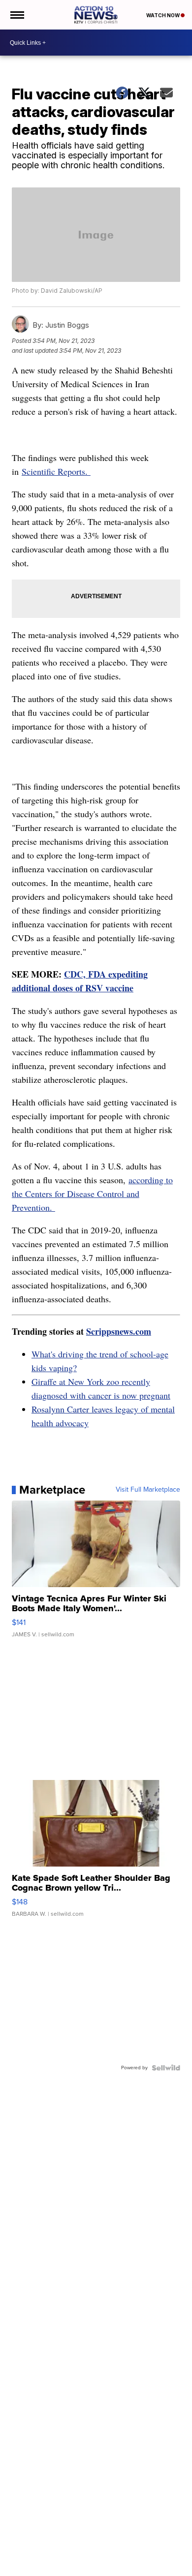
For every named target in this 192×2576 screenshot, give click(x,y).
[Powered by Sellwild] (166, 2068)
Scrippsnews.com (119, 1331)
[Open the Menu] (16, 15)
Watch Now (163, 15)
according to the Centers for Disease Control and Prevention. (92, 1194)
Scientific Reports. (56, 471)
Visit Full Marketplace (148, 1490)
